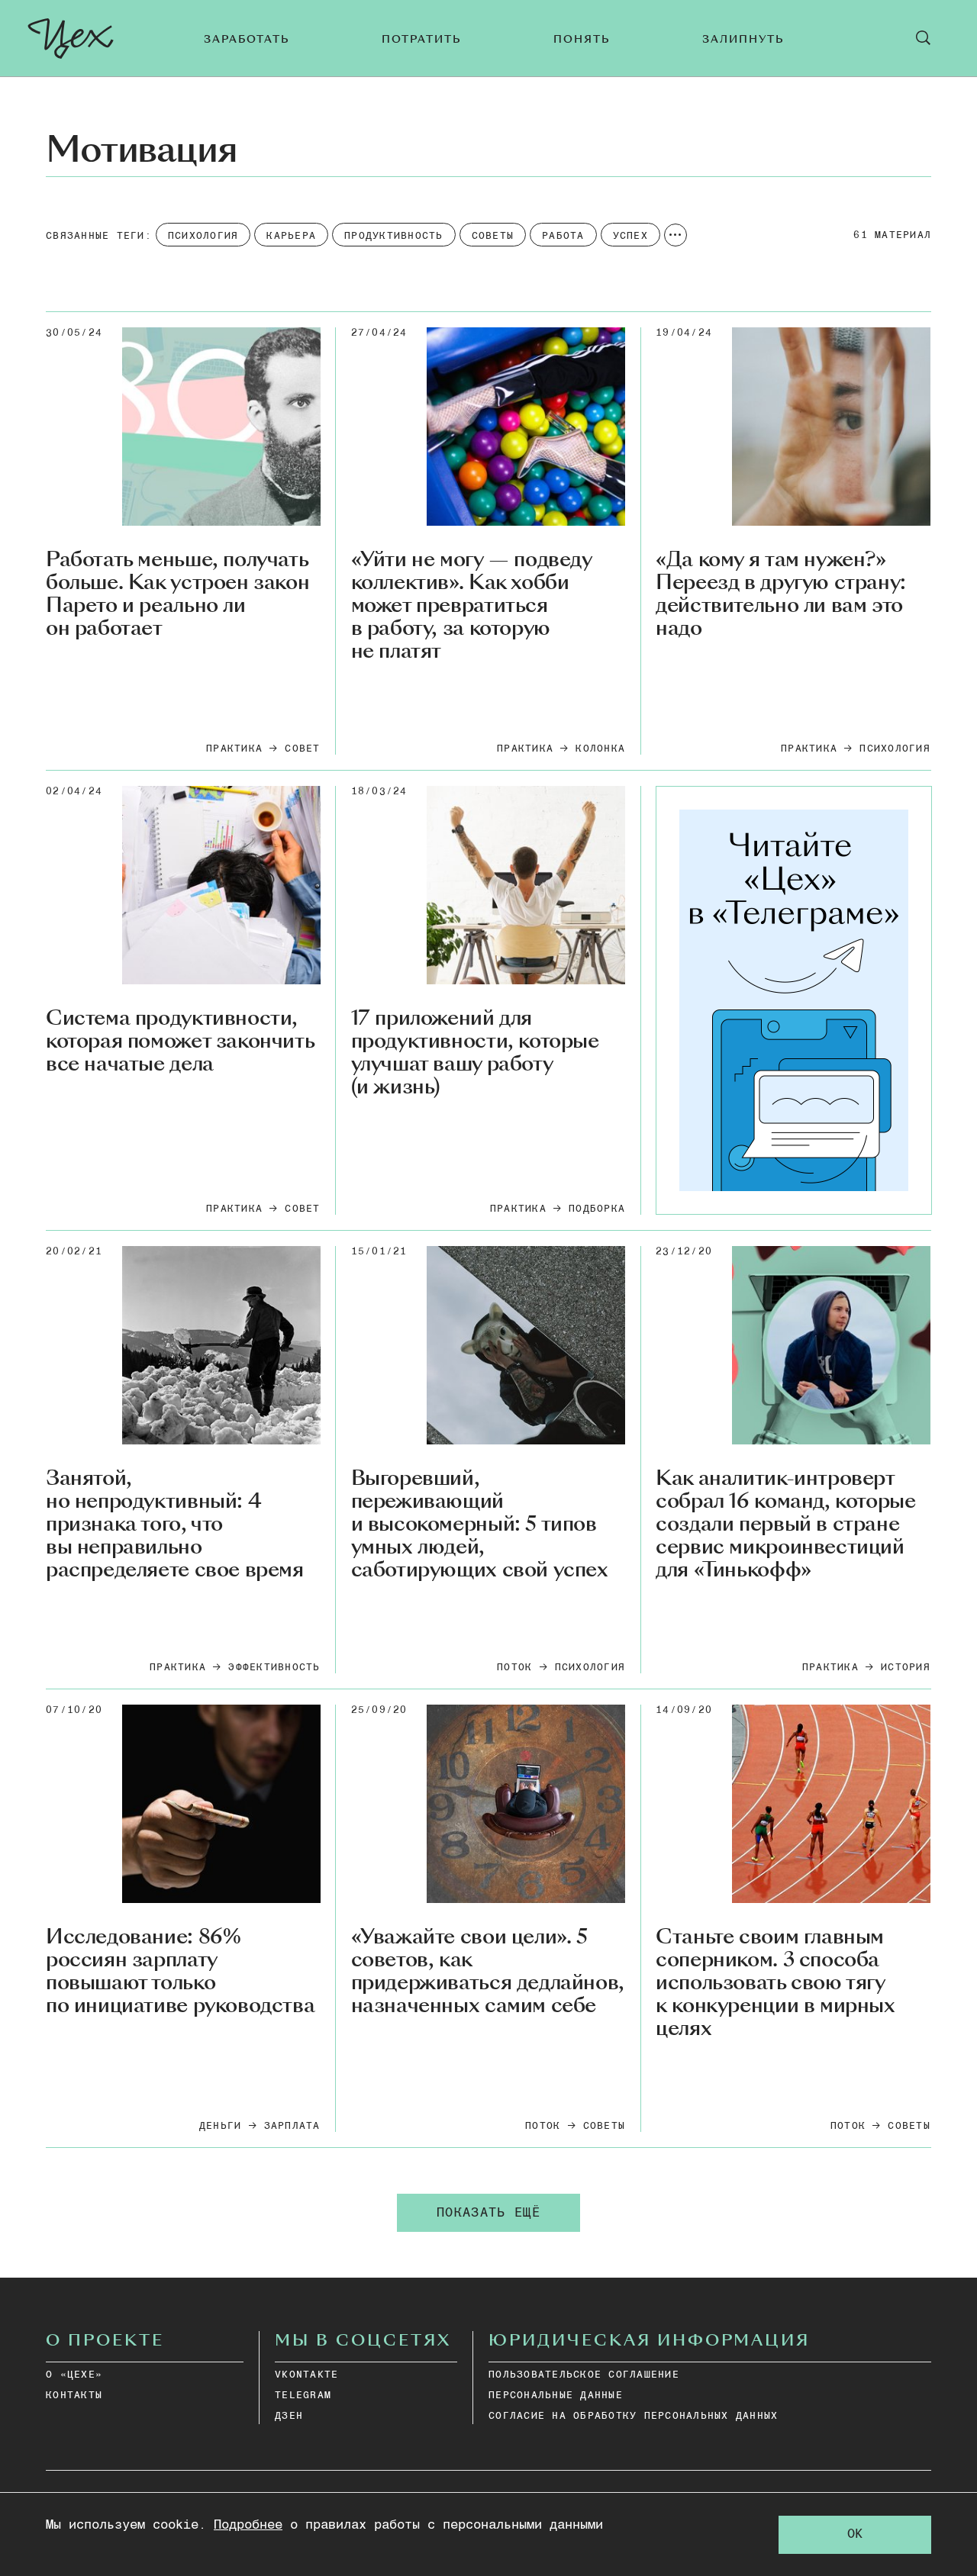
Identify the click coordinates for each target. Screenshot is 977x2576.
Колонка (600, 749)
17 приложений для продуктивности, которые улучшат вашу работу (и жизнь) (475, 1053)
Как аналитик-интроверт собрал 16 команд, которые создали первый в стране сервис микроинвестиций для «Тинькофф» (785, 1524)
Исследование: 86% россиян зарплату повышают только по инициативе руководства (180, 1972)
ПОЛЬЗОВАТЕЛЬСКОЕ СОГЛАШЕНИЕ (584, 2375)
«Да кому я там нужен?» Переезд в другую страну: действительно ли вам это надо (781, 594)
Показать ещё (488, 2213)
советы (605, 2126)
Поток (514, 1668)
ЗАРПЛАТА (292, 2126)
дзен (289, 2416)
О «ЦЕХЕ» (74, 2375)
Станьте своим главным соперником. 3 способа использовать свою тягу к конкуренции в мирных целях (775, 1983)
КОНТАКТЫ (74, 2396)
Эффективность (274, 1668)
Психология (895, 749)
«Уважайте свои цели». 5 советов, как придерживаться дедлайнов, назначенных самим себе (488, 1972)
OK (855, 2534)
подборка (597, 1209)
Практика (234, 749)
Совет (302, 749)
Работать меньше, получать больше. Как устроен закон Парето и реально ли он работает (177, 594)
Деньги (221, 2126)
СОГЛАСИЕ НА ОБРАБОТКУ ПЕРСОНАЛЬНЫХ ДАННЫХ (633, 2416)
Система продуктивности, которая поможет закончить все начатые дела (180, 1042)
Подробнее (248, 2525)
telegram (303, 2396)
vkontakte (306, 2375)
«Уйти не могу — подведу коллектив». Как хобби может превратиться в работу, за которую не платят (471, 605)
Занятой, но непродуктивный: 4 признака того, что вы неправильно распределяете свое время (175, 1524)
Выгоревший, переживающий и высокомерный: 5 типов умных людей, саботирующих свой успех (480, 1524)
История (906, 1668)
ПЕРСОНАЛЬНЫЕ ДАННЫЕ (556, 2396)
